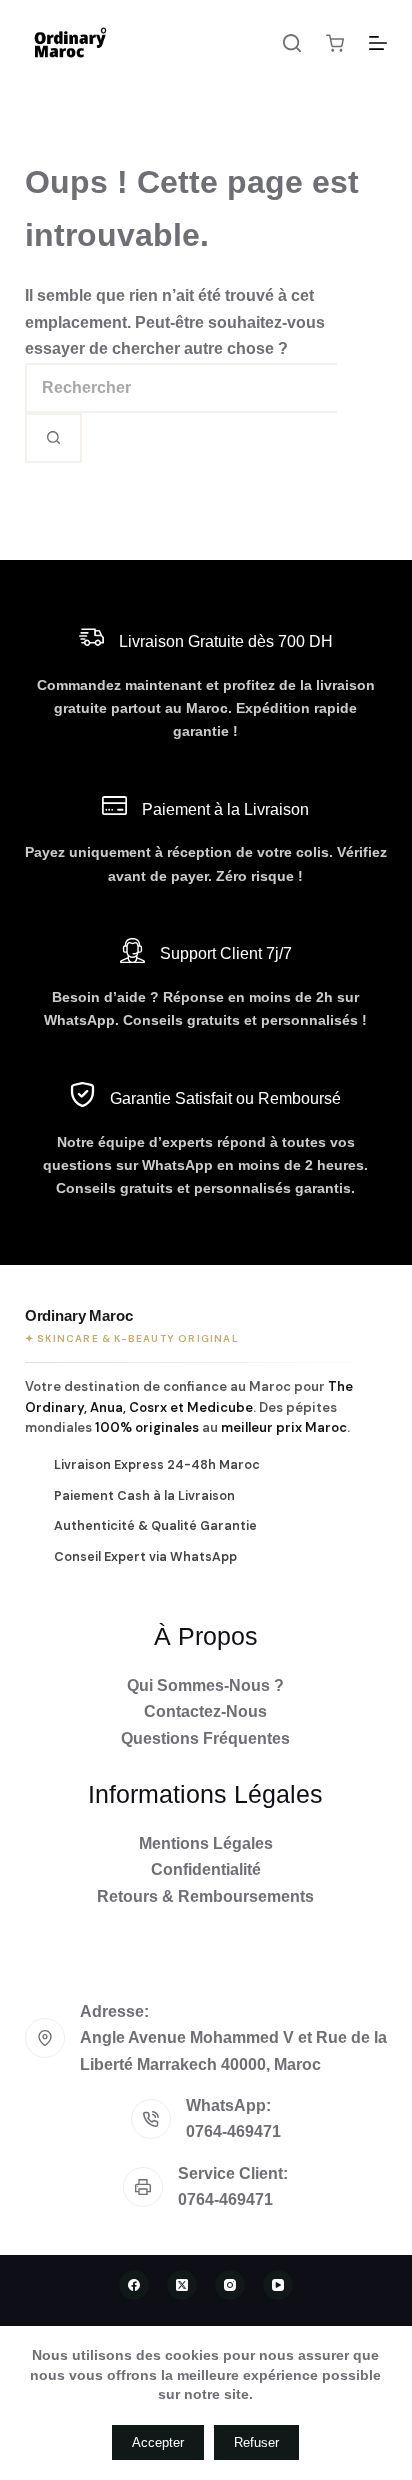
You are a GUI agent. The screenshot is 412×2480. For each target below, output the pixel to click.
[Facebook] (134, 2285)
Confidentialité (206, 1869)
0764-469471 (233, 2131)
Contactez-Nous (205, 1711)
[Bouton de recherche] (53, 438)
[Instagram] (230, 2285)
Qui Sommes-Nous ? (205, 1685)
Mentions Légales (206, 1843)
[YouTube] (278, 2285)
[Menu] (378, 43)
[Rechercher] (292, 43)
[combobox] (181, 388)
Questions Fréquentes (205, 1738)
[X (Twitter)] (182, 2285)
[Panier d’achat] (335, 43)
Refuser (256, 2442)
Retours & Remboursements (205, 1896)
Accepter (158, 2442)
